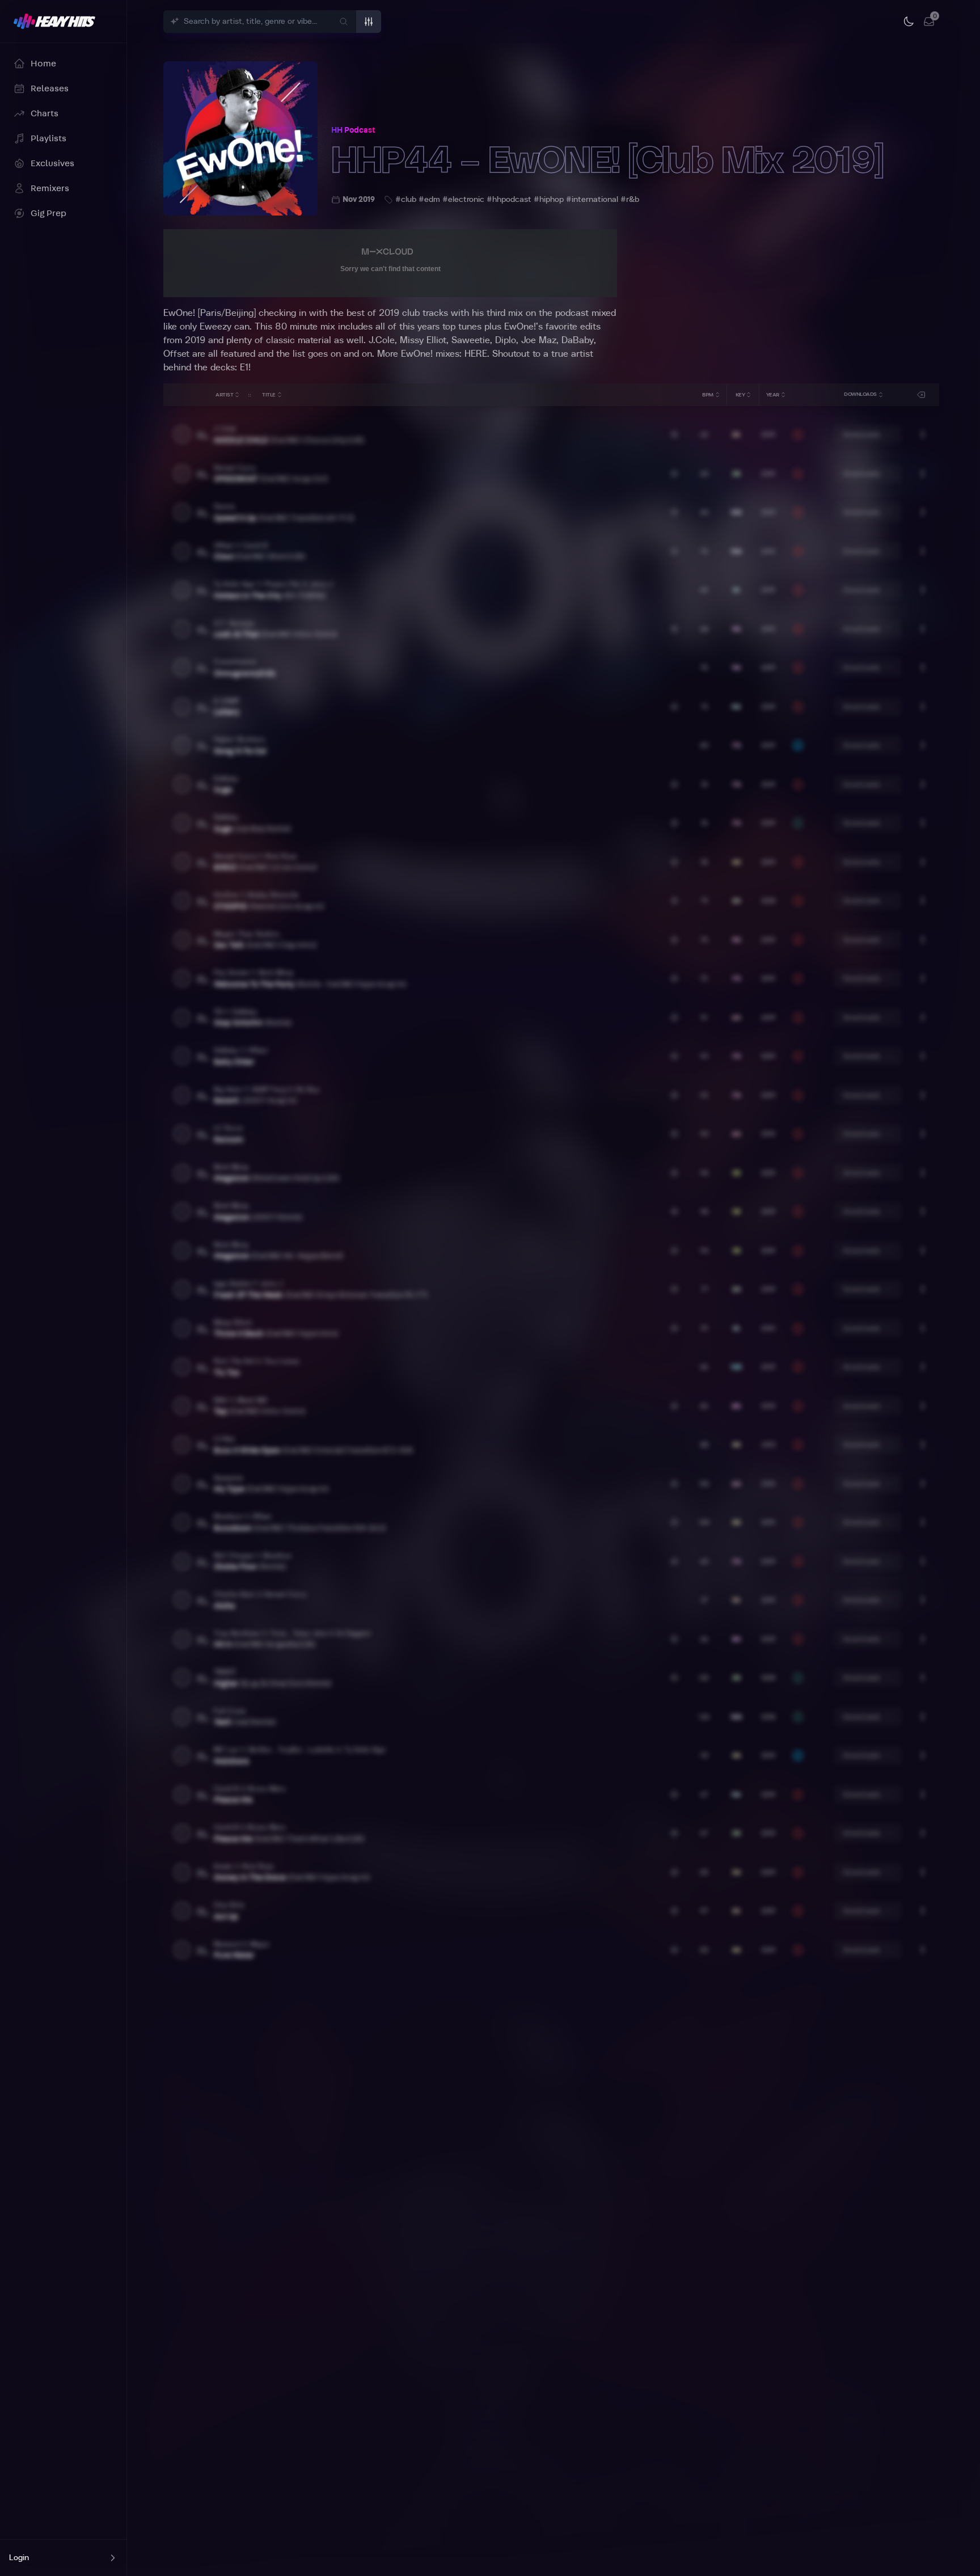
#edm (429, 200)
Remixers (50, 188)
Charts (45, 113)
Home (43, 64)
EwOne (519, 327)
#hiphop (549, 200)
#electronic (463, 200)
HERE (476, 354)
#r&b (630, 200)
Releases (50, 88)
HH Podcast (353, 130)
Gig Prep (48, 213)
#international (592, 200)
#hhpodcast (509, 200)
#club (406, 200)
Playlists (48, 138)
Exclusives (52, 163)
